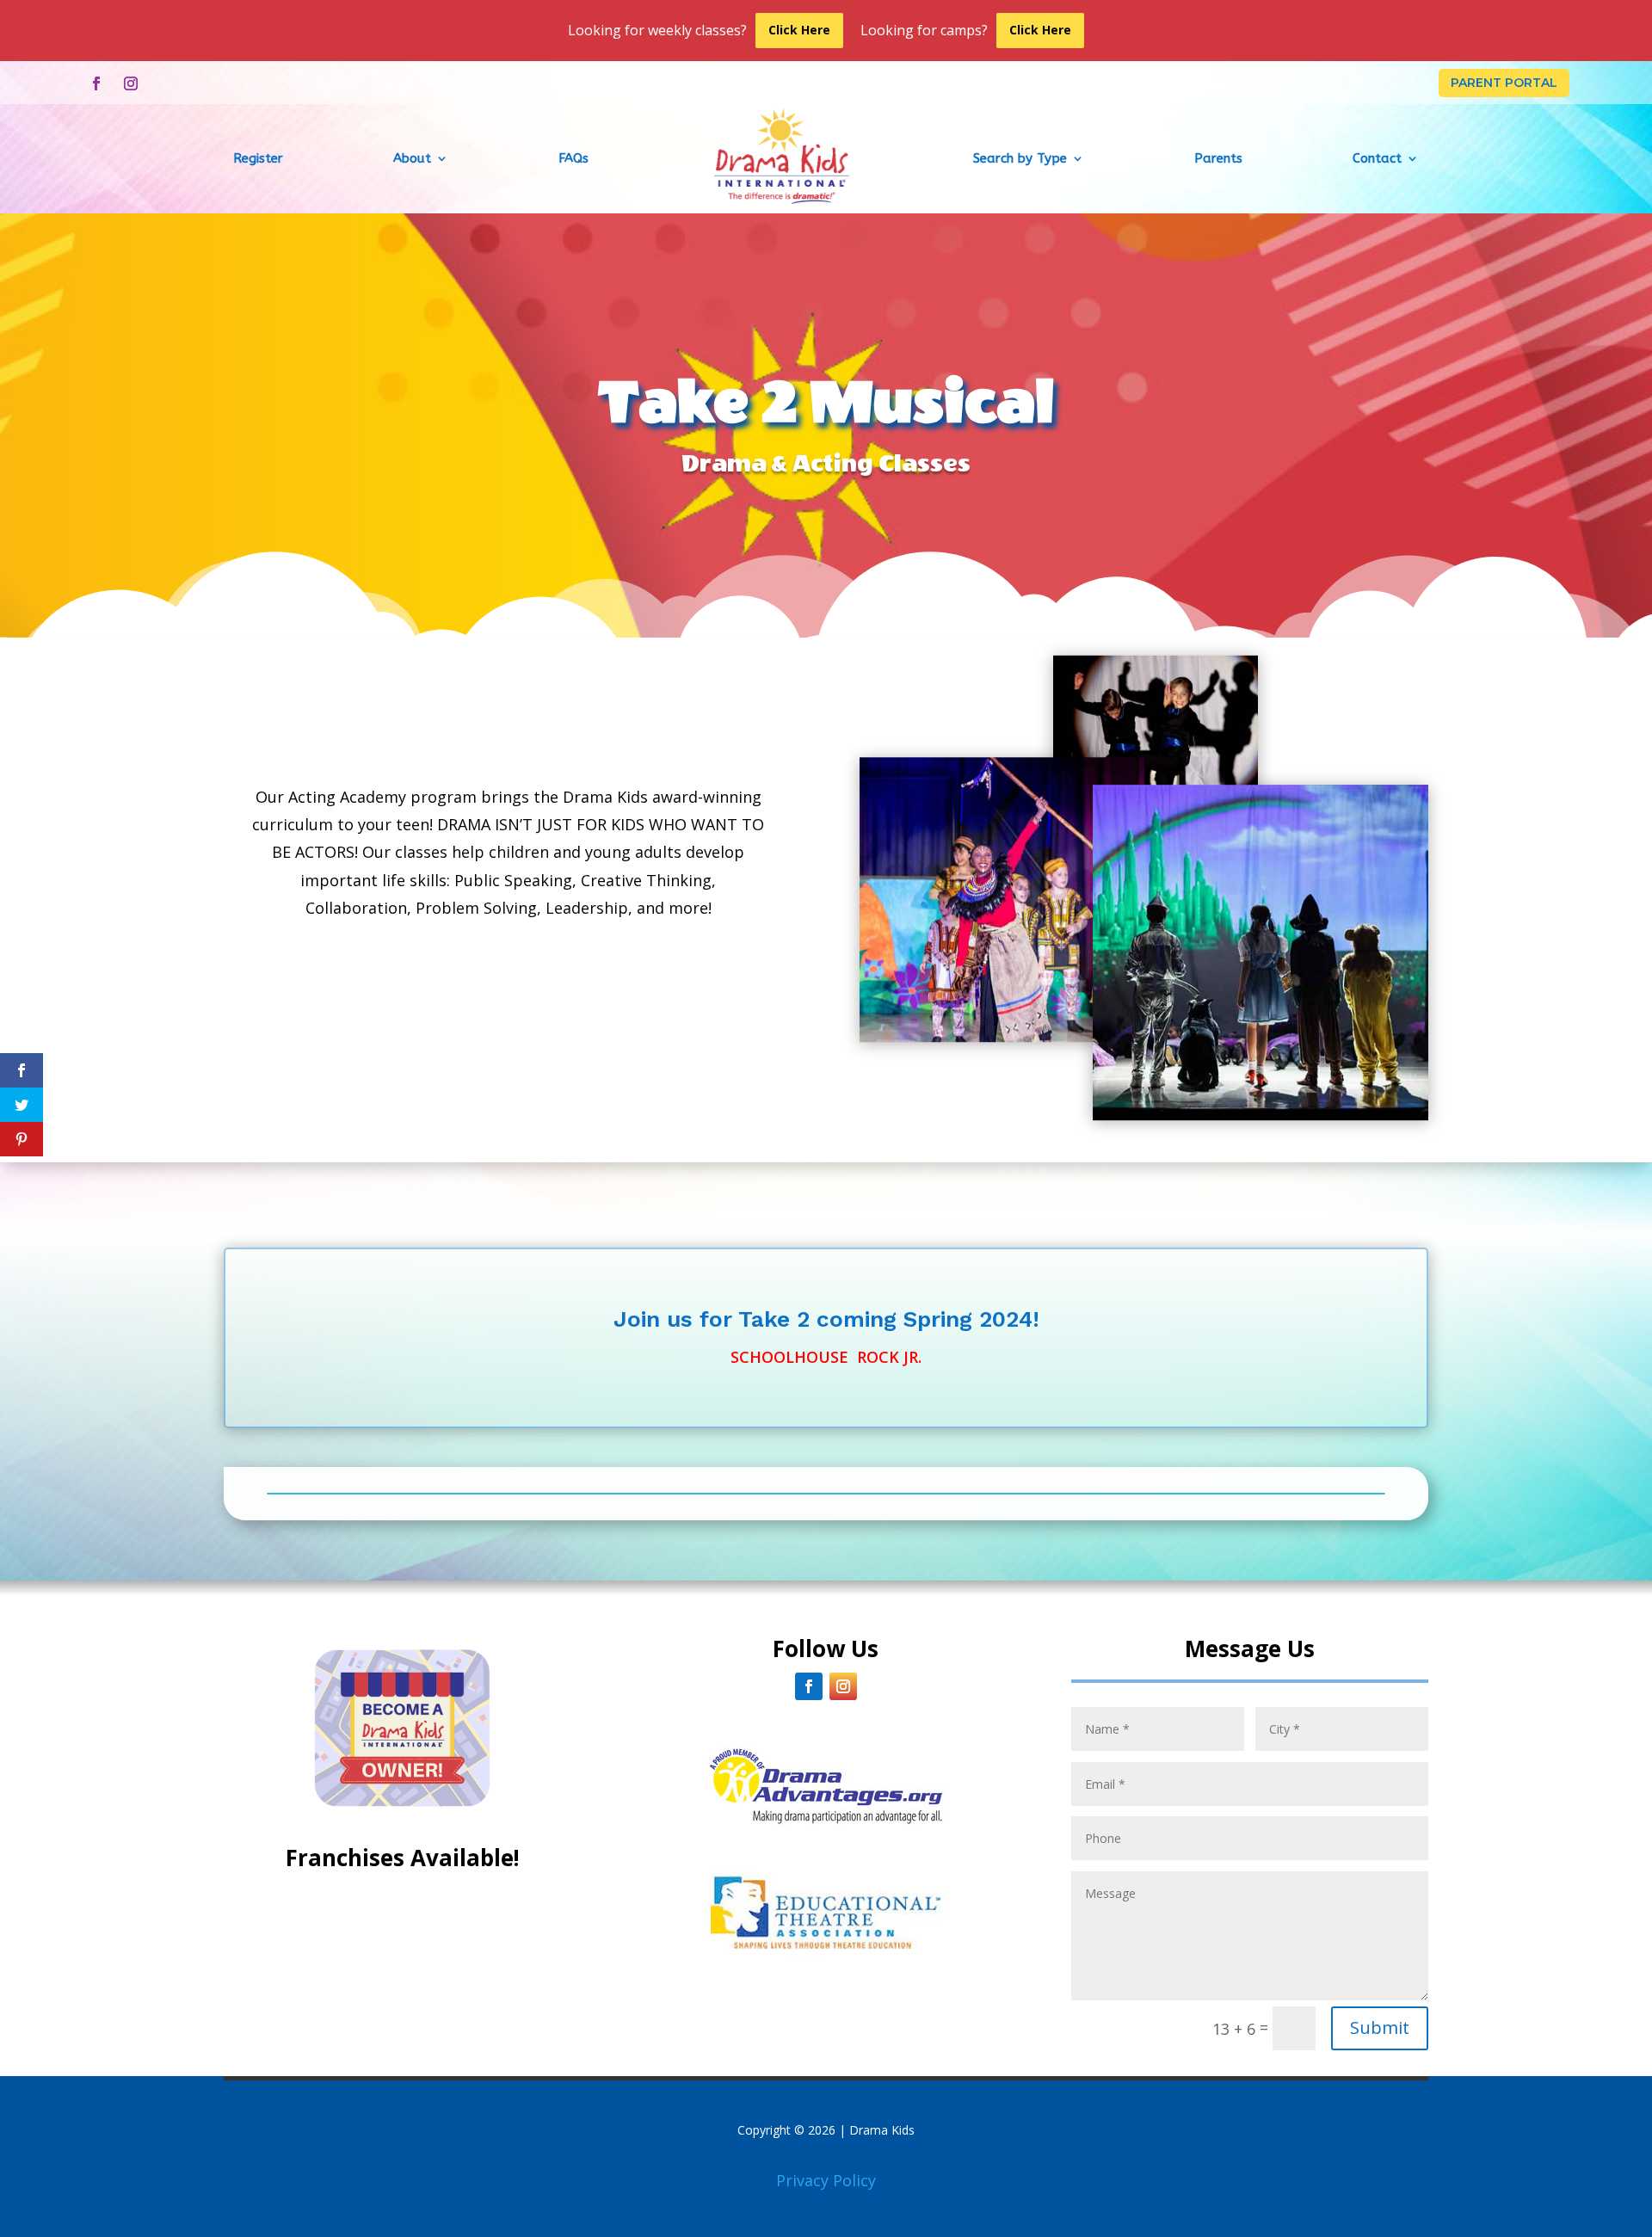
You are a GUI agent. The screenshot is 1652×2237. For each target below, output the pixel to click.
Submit (1380, 2027)
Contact (1377, 158)
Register (258, 158)
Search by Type (1020, 158)
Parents (1218, 158)
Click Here (799, 30)
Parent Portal (1504, 83)
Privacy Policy (826, 2180)
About (412, 158)
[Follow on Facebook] (96, 83)
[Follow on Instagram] (131, 83)
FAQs (573, 158)
